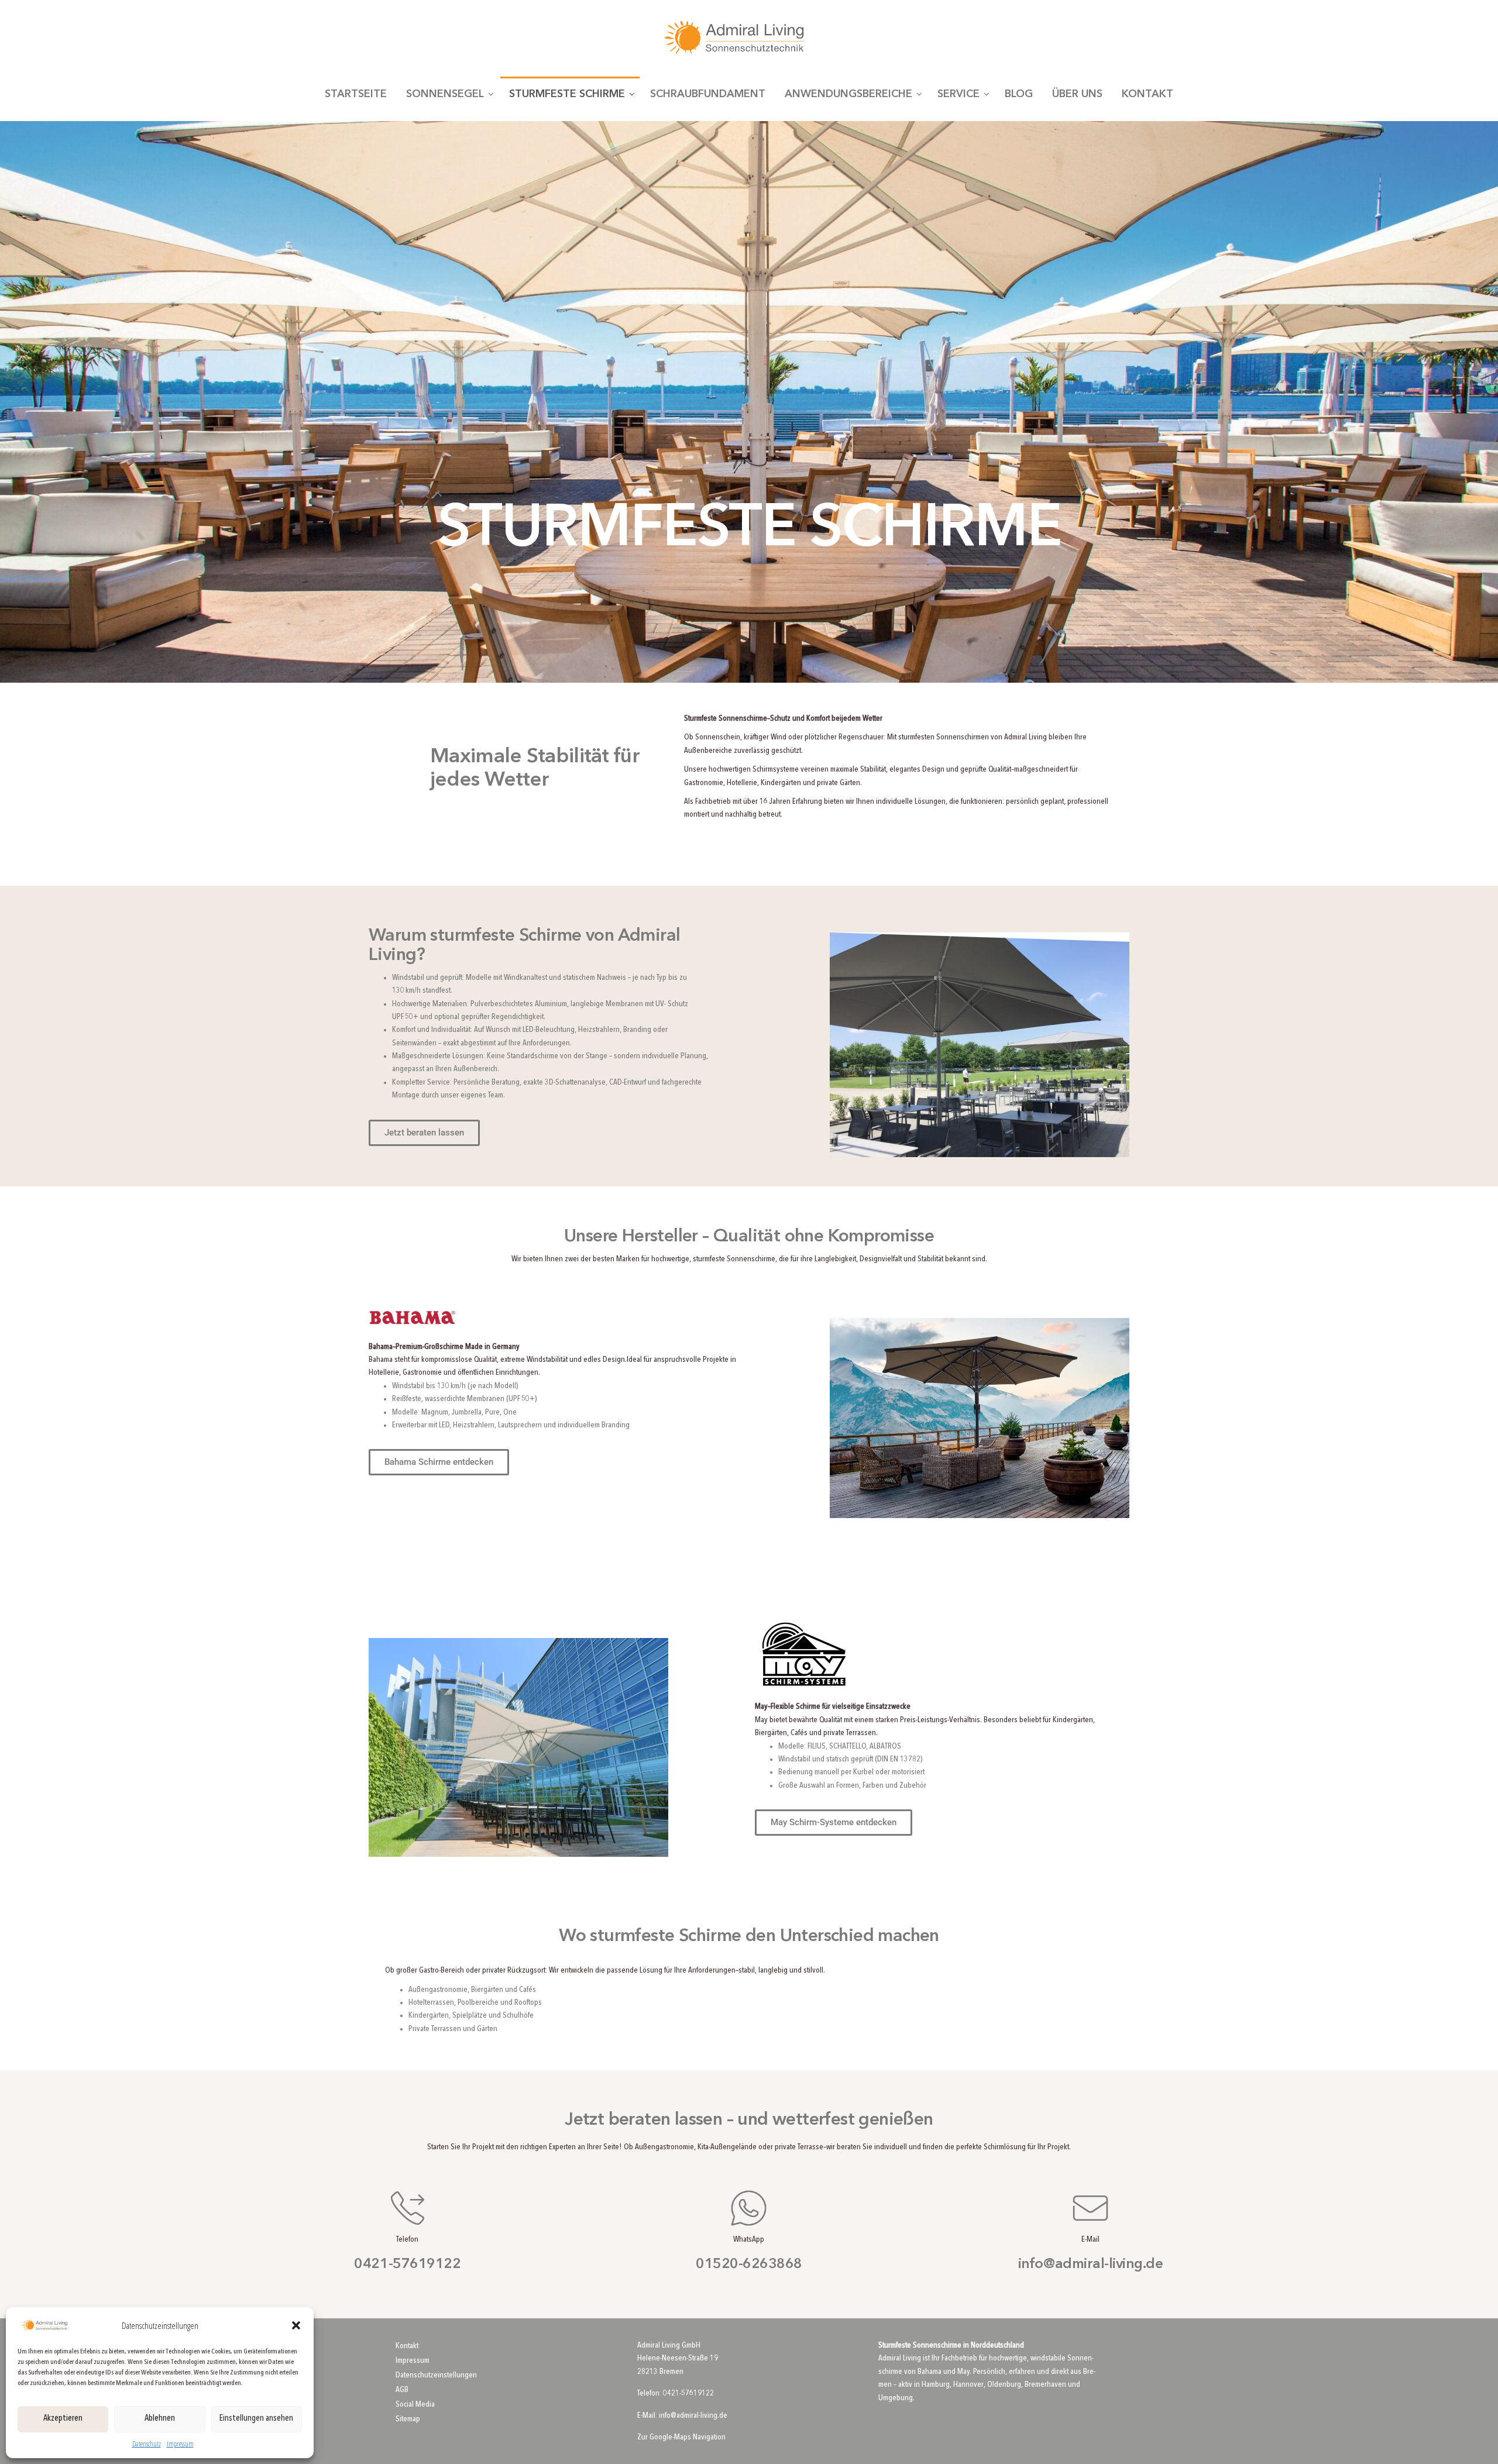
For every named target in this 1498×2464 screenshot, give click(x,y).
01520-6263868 (749, 2265)
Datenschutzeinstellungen (436, 2375)
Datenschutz (147, 2444)
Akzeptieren (63, 2419)
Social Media (415, 2404)
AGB (402, 2390)
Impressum (180, 2444)
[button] (296, 2325)
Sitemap (408, 2419)
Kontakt (407, 2346)
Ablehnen (160, 2419)
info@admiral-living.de (1090, 2265)
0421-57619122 (407, 2265)
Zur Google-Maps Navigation (681, 2437)
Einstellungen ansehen (256, 2419)
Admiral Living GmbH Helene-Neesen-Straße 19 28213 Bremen (678, 2358)
